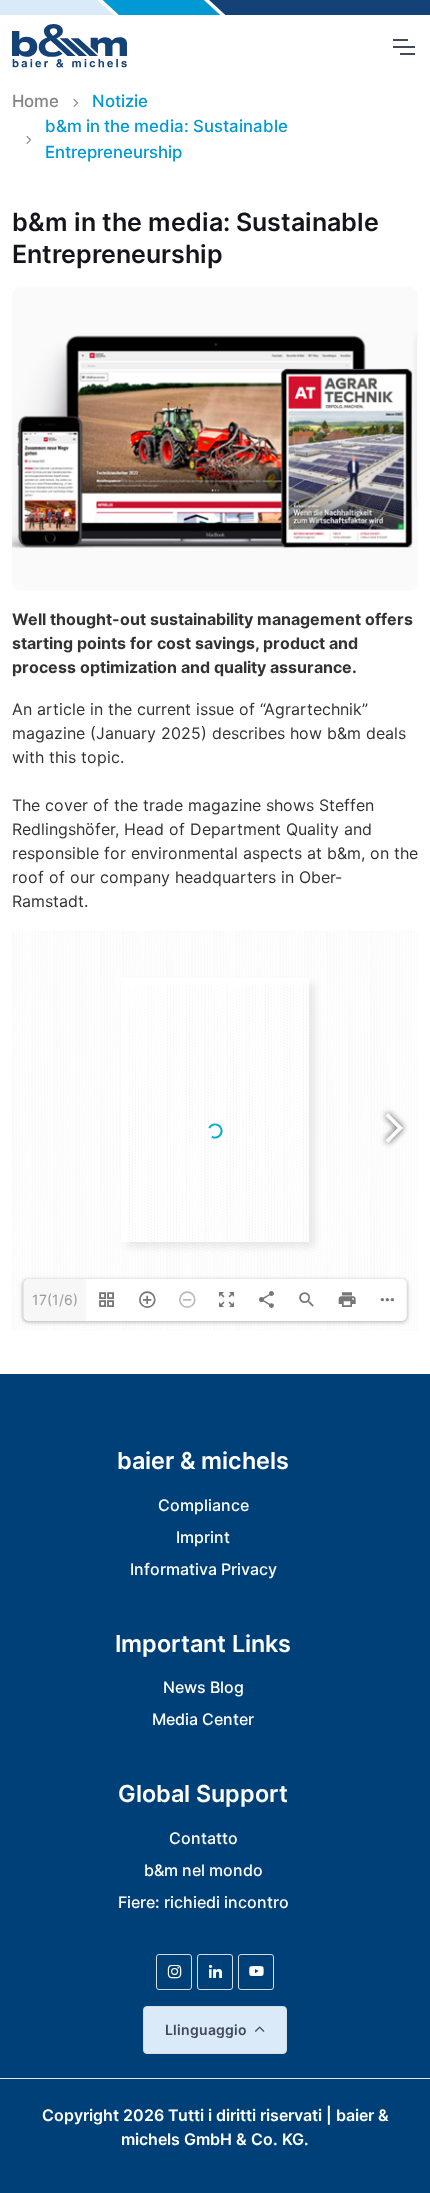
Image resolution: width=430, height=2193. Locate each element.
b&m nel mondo (203, 1870)
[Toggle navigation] (403, 47)
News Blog (203, 1687)
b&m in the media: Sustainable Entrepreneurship (166, 138)
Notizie (120, 101)
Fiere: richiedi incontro (203, 1902)
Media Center (203, 1719)
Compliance (203, 1505)
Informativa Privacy (203, 1569)
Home (35, 101)
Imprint (203, 1537)
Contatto (203, 1838)
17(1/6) (55, 1299)
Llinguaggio (206, 2029)
